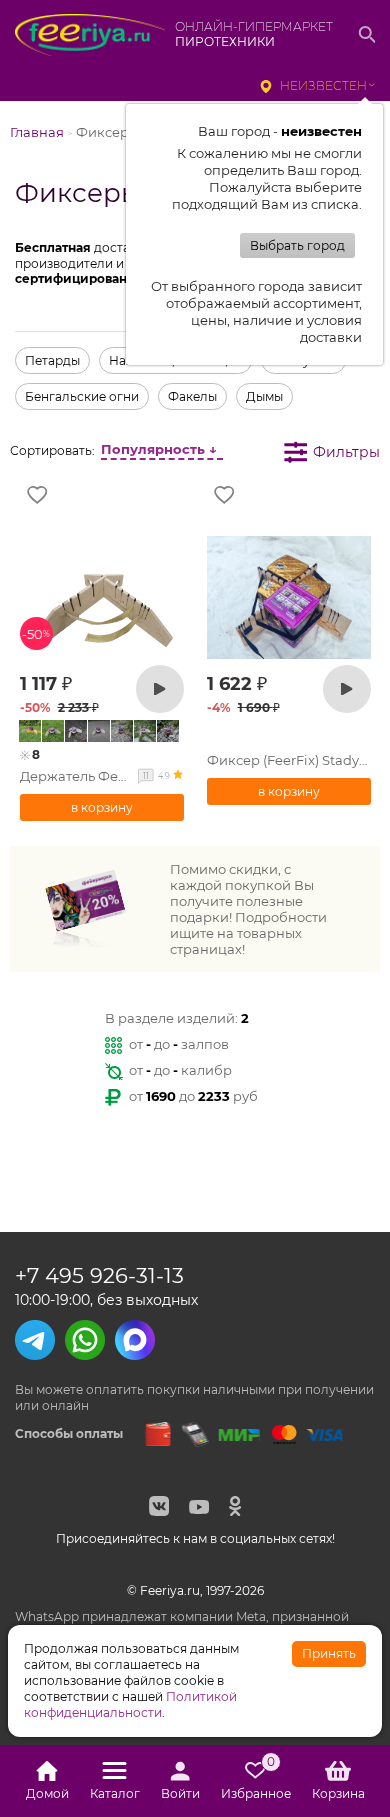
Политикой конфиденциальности (130, 1704)
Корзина (338, 1793)
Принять (329, 1653)
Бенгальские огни (82, 396)
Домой (47, 1793)
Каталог (115, 1793)
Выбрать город (297, 245)
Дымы (264, 396)
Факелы (192, 396)
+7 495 (99, 1275)
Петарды (52, 360)
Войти (180, 1793)
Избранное (256, 1781)
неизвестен (323, 85)
